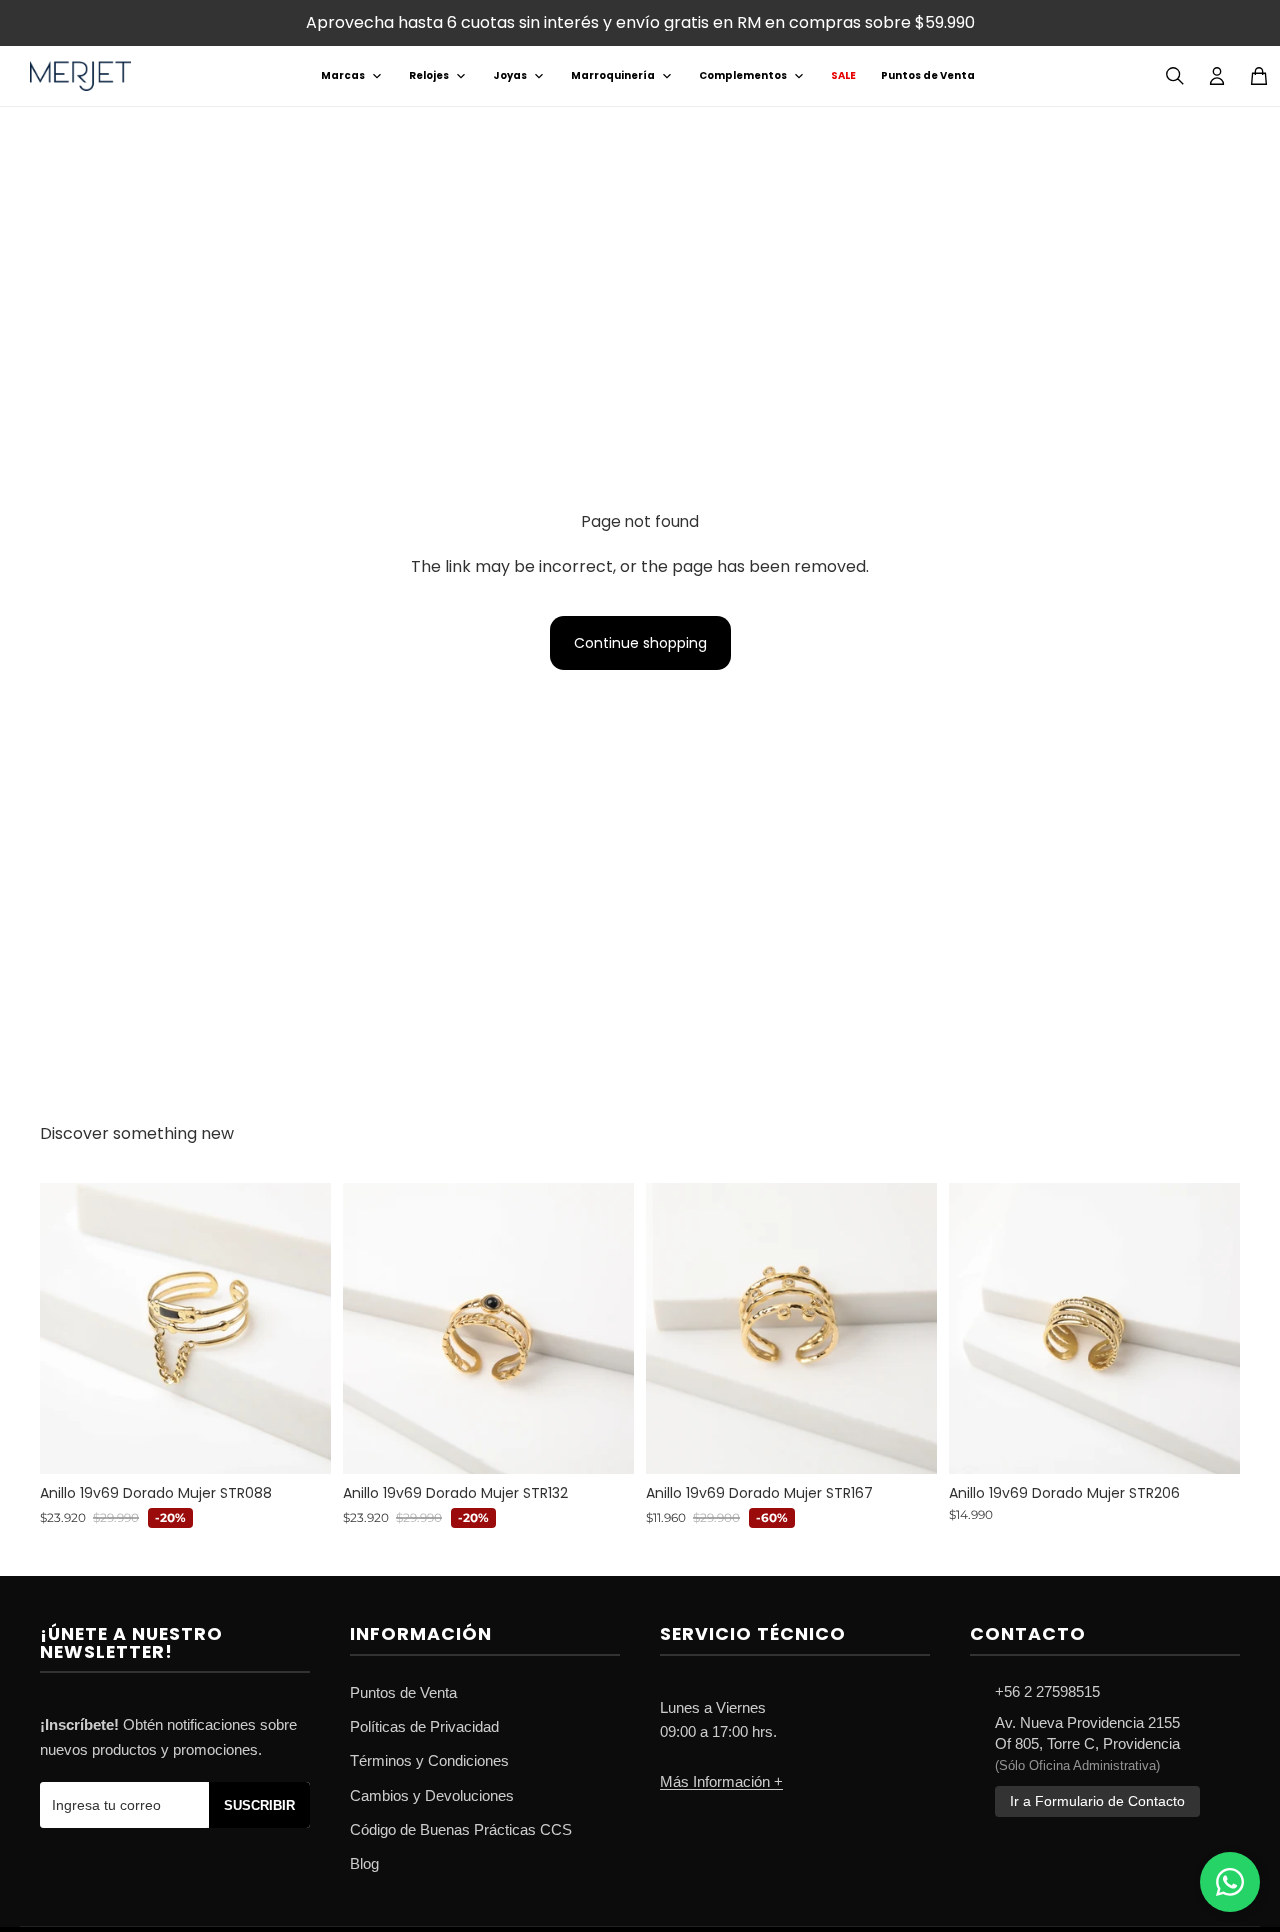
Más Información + (721, 1781)
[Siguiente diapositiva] (301, 1328)
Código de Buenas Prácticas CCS (461, 1829)
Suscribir (259, 1805)
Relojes (429, 75)
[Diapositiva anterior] (70, 1328)
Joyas (510, 75)
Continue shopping (640, 643)
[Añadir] (300, 1443)
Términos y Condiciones (429, 1760)
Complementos (743, 75)
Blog (364, 1863)
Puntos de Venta (928, 75)
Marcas (343, 75)
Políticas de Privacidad (424, 1726)
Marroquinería (613, 75)
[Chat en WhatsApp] (1230, 1882)
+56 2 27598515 (1047, 1691)
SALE (843, 75)
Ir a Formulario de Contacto (1097, 1801)
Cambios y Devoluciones (432, 1795)
